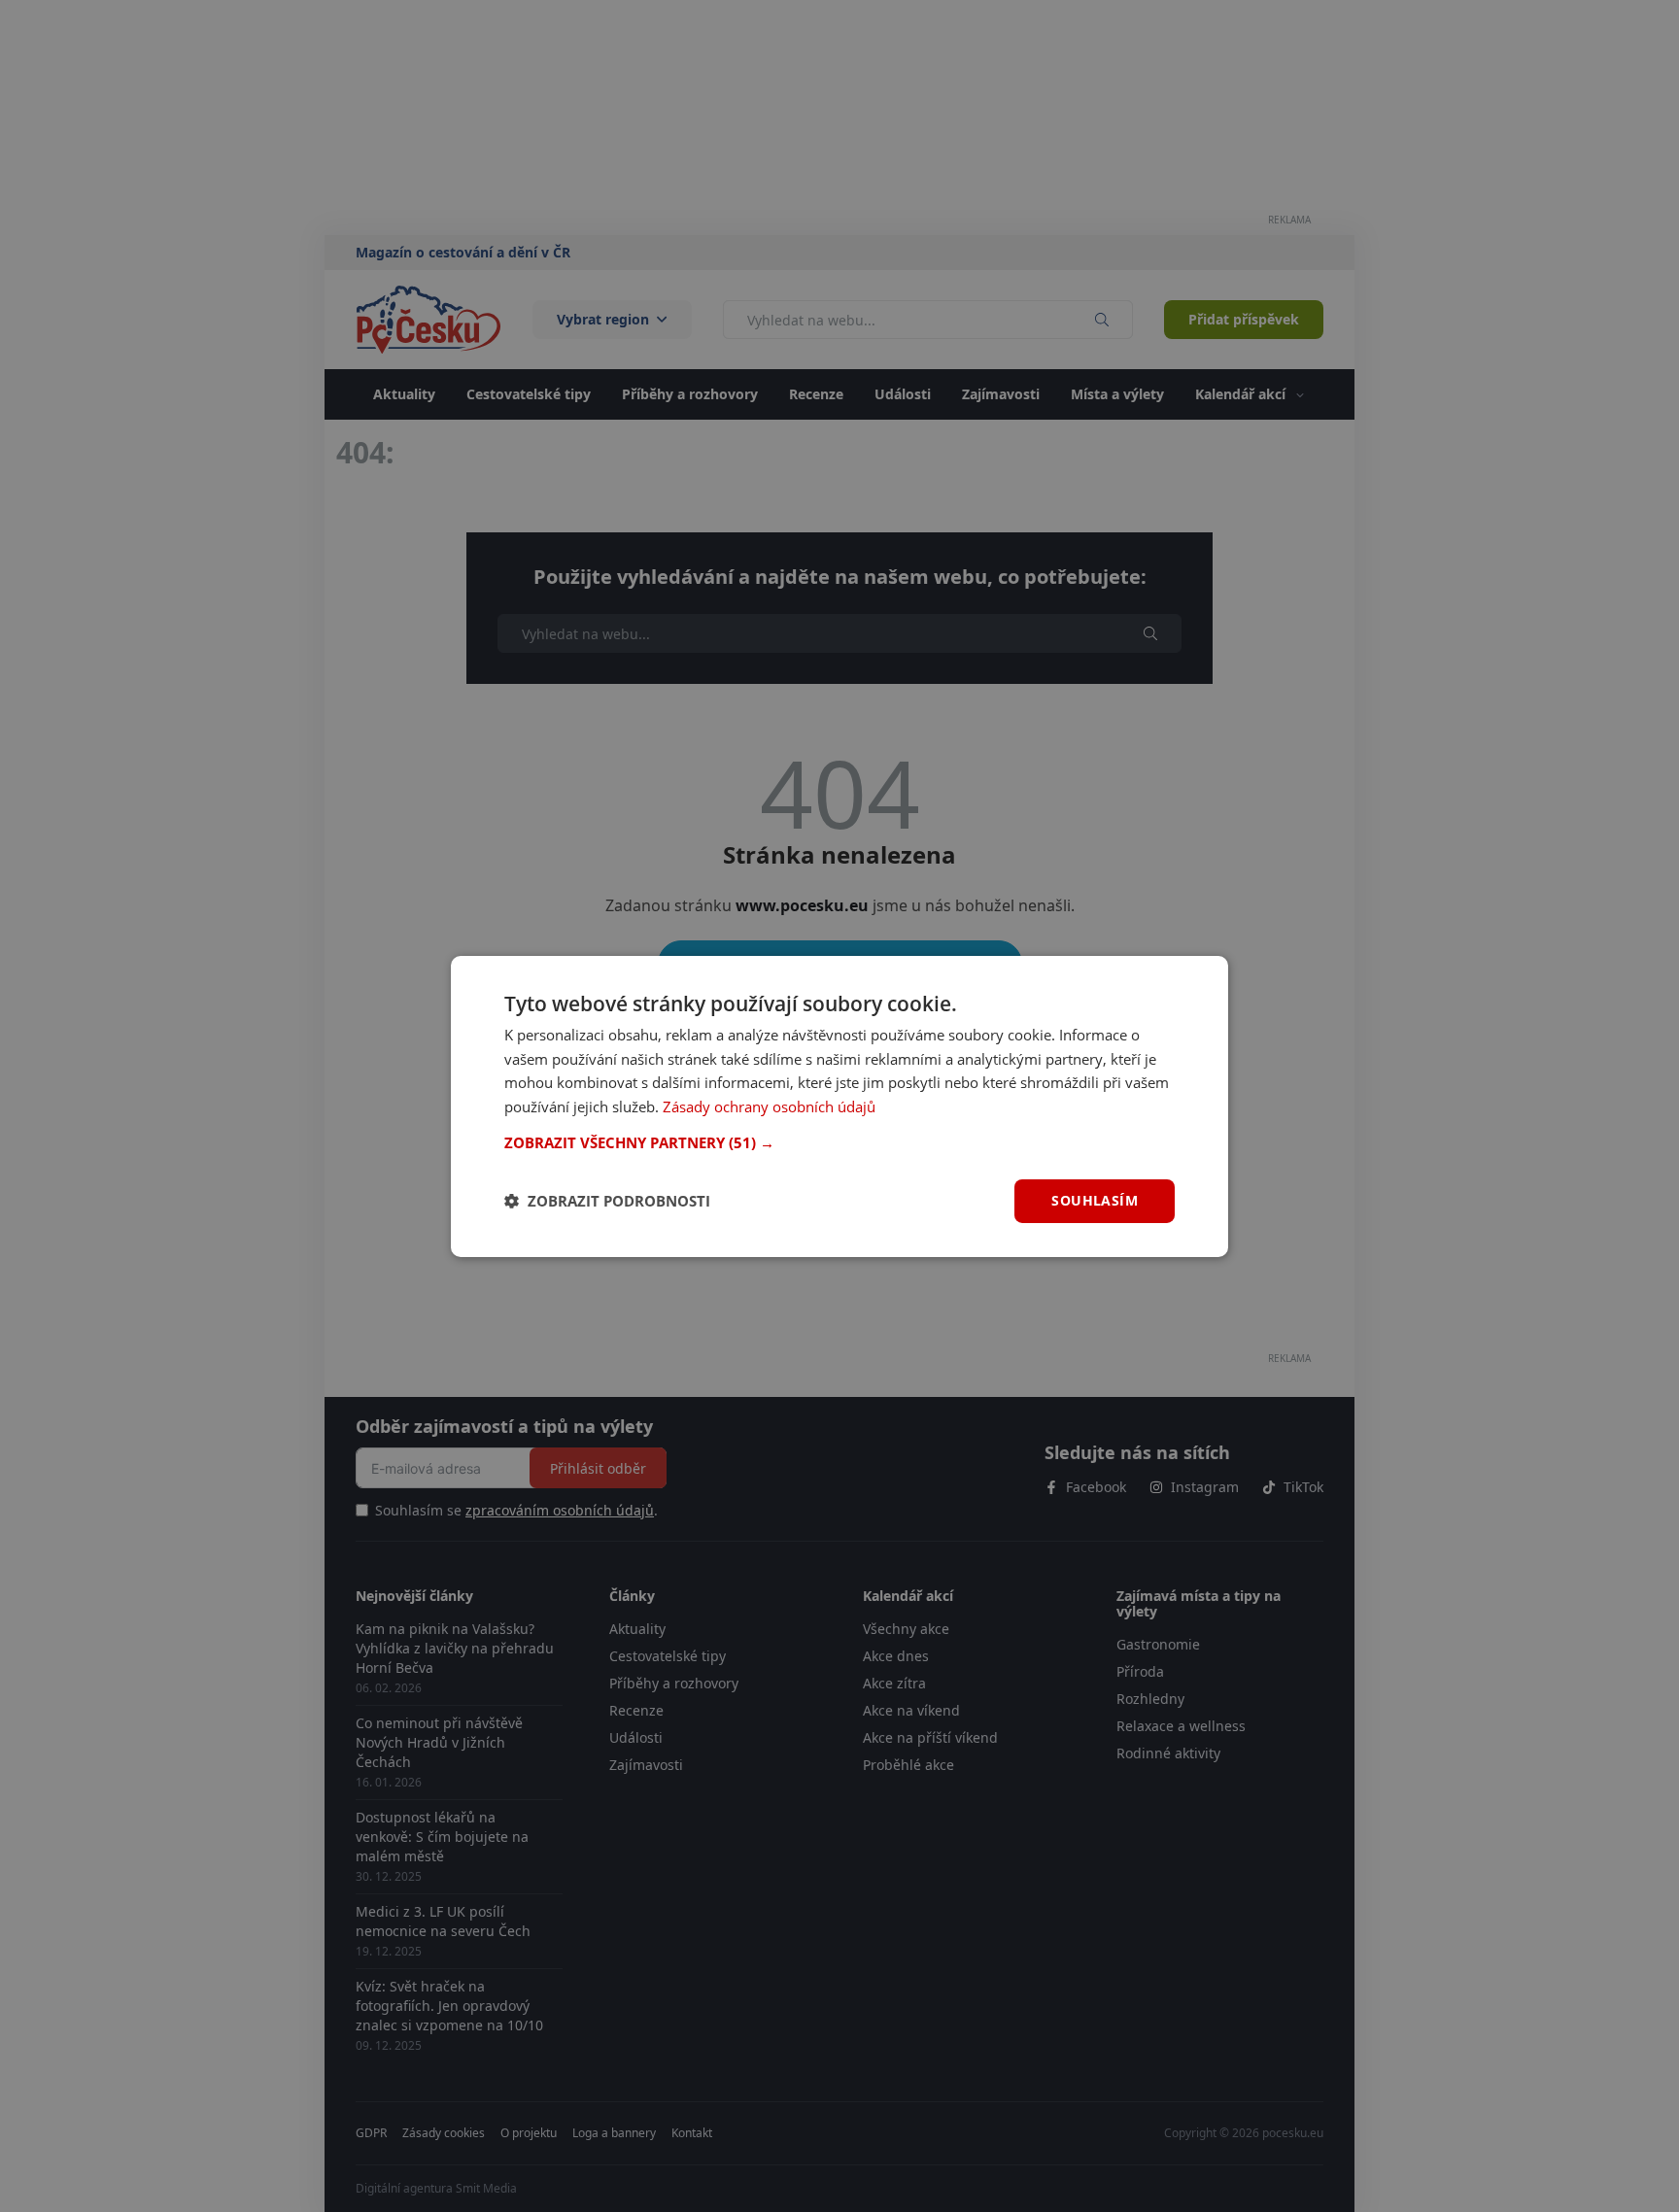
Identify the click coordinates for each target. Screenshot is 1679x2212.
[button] (839, 1142)
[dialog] (839, 1106)
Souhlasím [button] (1095, 1200)
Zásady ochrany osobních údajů (769, 1106)
